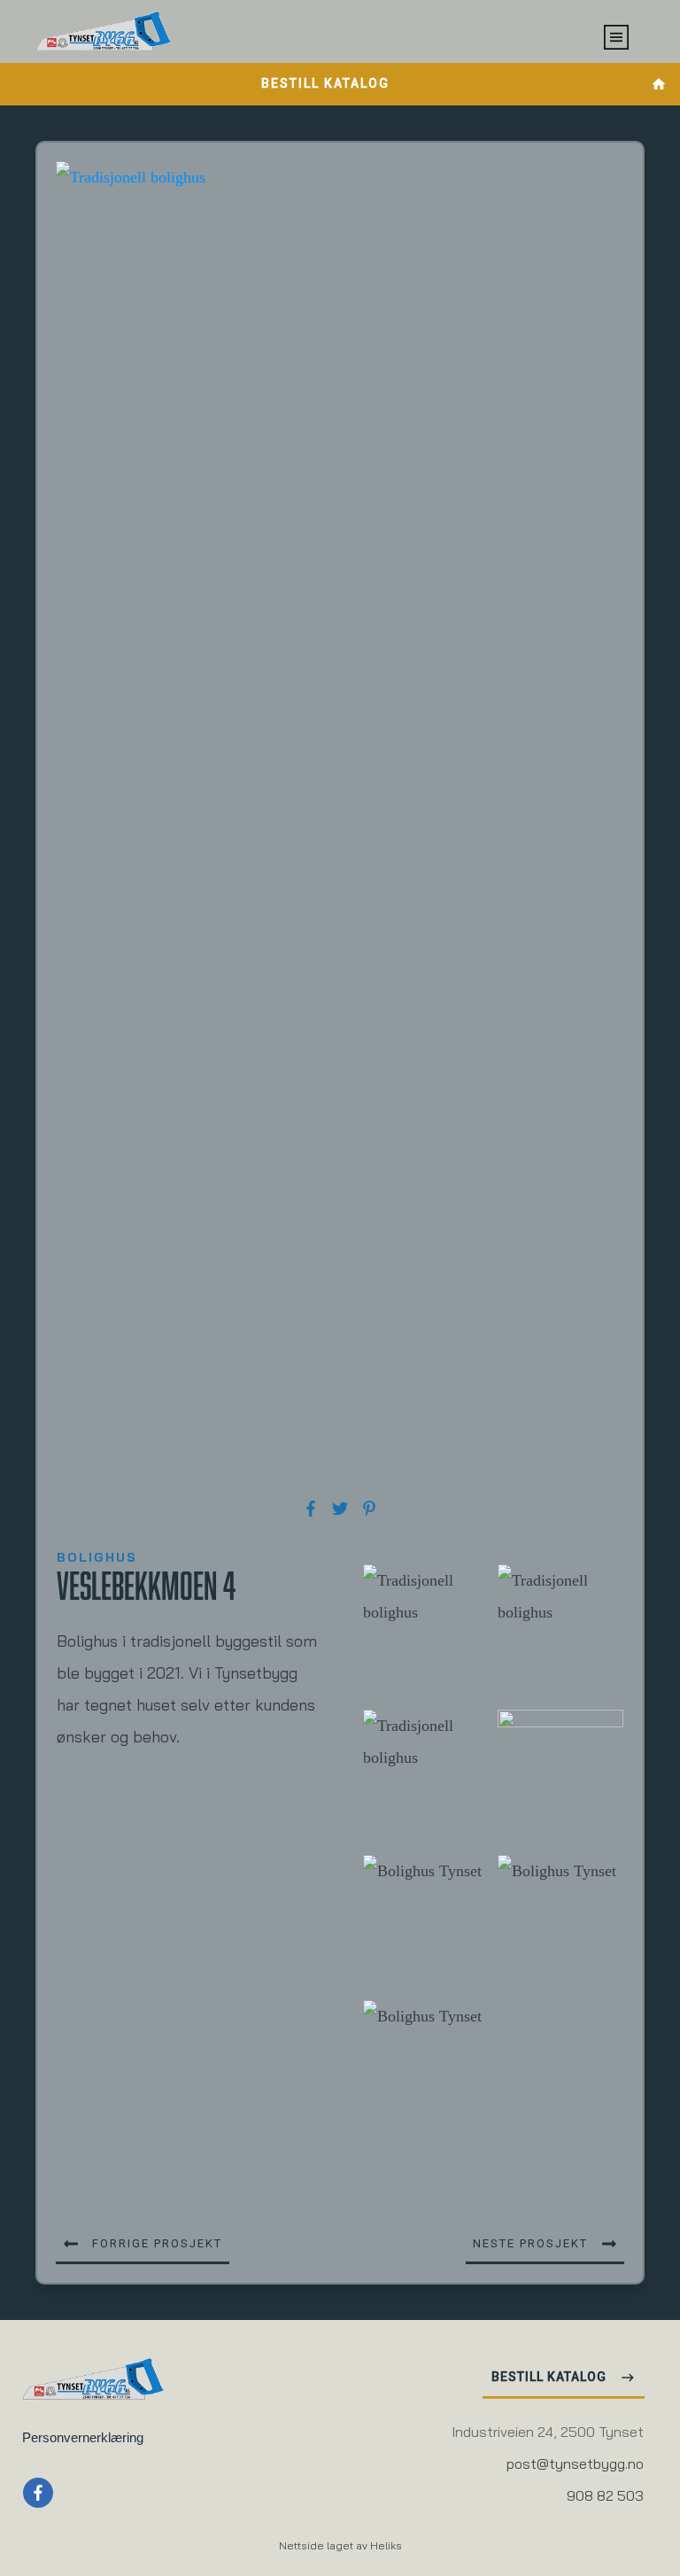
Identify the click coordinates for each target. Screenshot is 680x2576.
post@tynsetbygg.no (575, 2465)
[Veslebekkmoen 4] (340, 826)
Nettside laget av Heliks (340, 2547)
